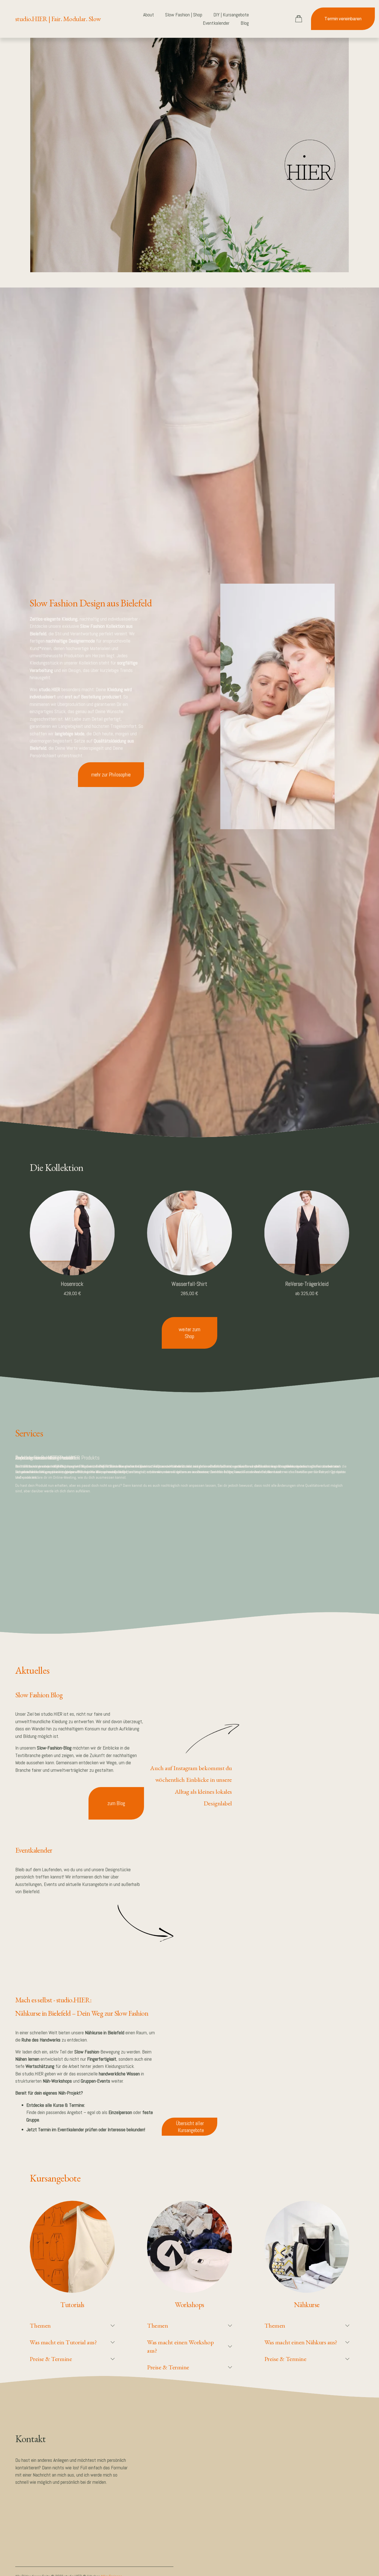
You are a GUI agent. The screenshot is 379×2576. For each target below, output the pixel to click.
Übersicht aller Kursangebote (190, 2127)
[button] (264, 1673)
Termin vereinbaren (343, 19)
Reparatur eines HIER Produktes (48, 1458)
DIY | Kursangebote (231, 15)
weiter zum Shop (189, 1333)
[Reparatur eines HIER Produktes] (182, 1448)
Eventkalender (216, 23)
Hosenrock (72, 1284)
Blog (245, 23)
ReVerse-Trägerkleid (307, 1284)
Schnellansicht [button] (72, 1265)
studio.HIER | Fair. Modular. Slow (58, 19)
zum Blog (116, 1803)
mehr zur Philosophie (111, 775)
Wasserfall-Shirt (189, 1284)
